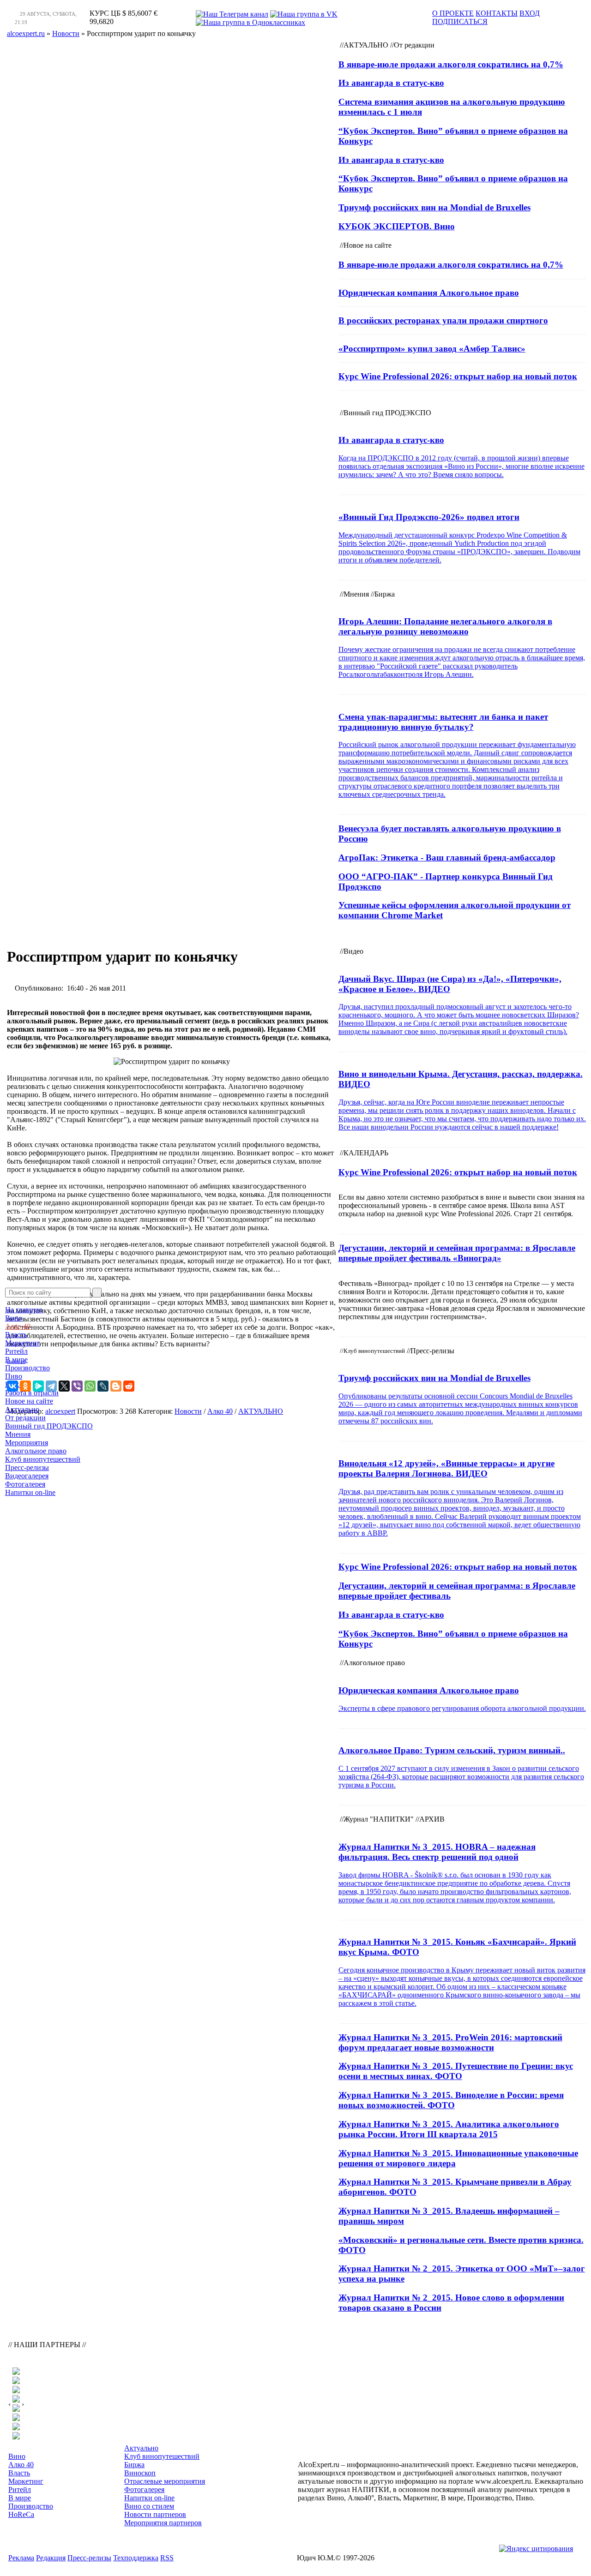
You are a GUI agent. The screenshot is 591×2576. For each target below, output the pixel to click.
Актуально (22, 1409)
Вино (14, 1318)
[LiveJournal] (103, 1386)
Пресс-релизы (27, 1467)
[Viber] (77, 1386)
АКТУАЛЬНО (261, 1411)
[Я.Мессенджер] (38, 1386)
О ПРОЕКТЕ (453, 13)
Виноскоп (140, 2473)
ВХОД (530, 13)
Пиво (14, 1376)
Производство (27, 1368)
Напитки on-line (30, 1492)
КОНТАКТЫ (497, 13)
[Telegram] (51, 1386)
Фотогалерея (25, 1484)
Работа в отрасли (32, 1393)
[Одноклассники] (25, 1386)
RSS (167, 2558)
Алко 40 (18, 1326)
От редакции (25, 1418)
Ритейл (16, 1351)
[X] (64, 1386)
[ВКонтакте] (12, 1386)
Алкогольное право (36, 1451)
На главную (24, 1310)
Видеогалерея (27, 1476)
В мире (16, 1360)
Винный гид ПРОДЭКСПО (49, 1426)
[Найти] (97, 1293)
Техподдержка (136, 2558)
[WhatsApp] (90, 1386)
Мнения (18, 1434)
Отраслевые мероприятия (165, 2481)
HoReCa (18, 1384)
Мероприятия (27, 1443)
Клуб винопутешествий (43, 1459)
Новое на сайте (29, 1401)
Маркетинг (23, 1343)
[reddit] (129, 1386)
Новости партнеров (155, 2514)
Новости (188, 1411)
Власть (16, 1335)
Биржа (134, 2465)
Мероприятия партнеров (163, 2523)
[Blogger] (116, 1386)
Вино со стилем (149, 2506)
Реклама (21, 2558)
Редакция (51, 2558)
